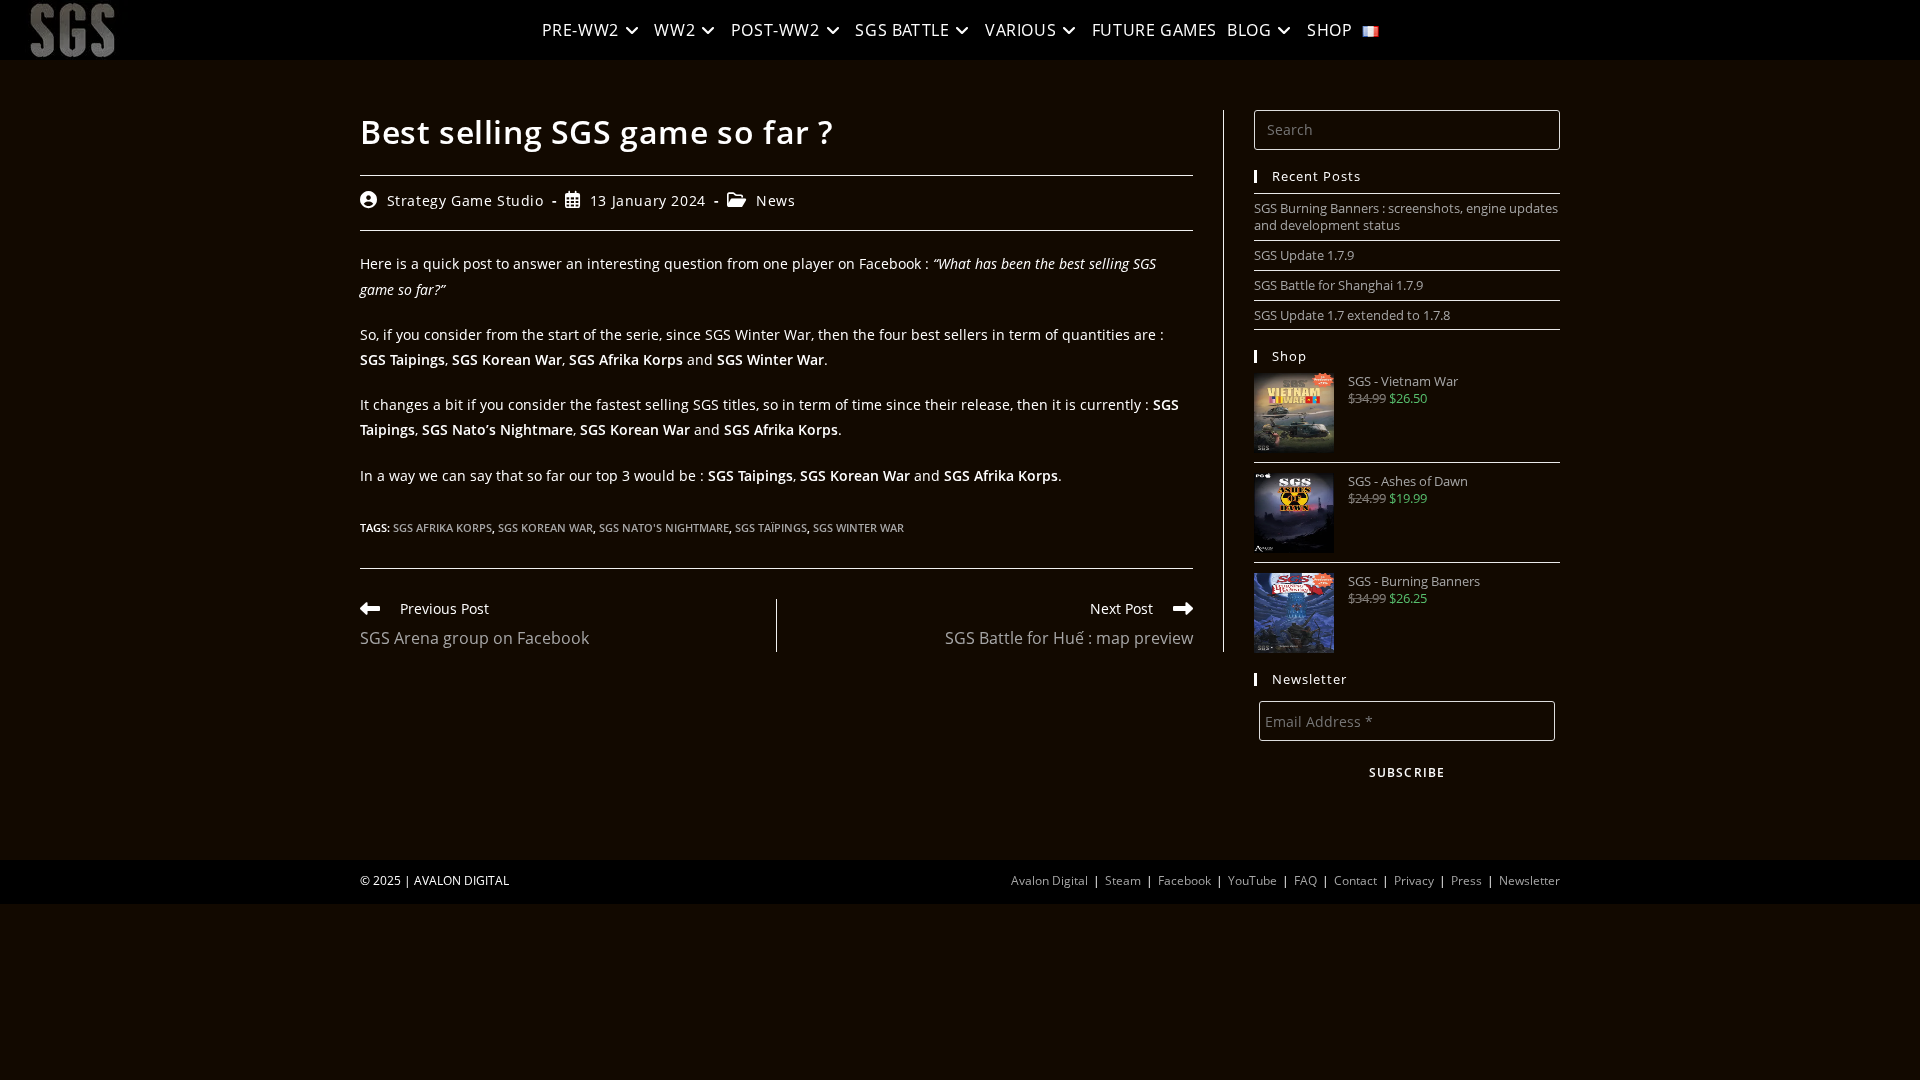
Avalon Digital (1049, 880)
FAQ (1305, 880)
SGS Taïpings (771, 527)
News (775, 200)
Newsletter (1529, 880)
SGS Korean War (545, 527)
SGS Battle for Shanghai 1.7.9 (1338, 285)
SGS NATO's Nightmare (664, 527)
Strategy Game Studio (465, 200)
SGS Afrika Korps (442, 527)
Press (1466, 880)
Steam (1123, 880)
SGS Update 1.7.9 (1304, 255)
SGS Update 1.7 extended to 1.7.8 (1352, 315)
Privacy (1414, 880)
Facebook (1184, 880)
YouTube (1252, 880)
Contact (1355, 880)
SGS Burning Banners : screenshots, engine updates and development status (1406, 216)
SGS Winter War (858, 527)
